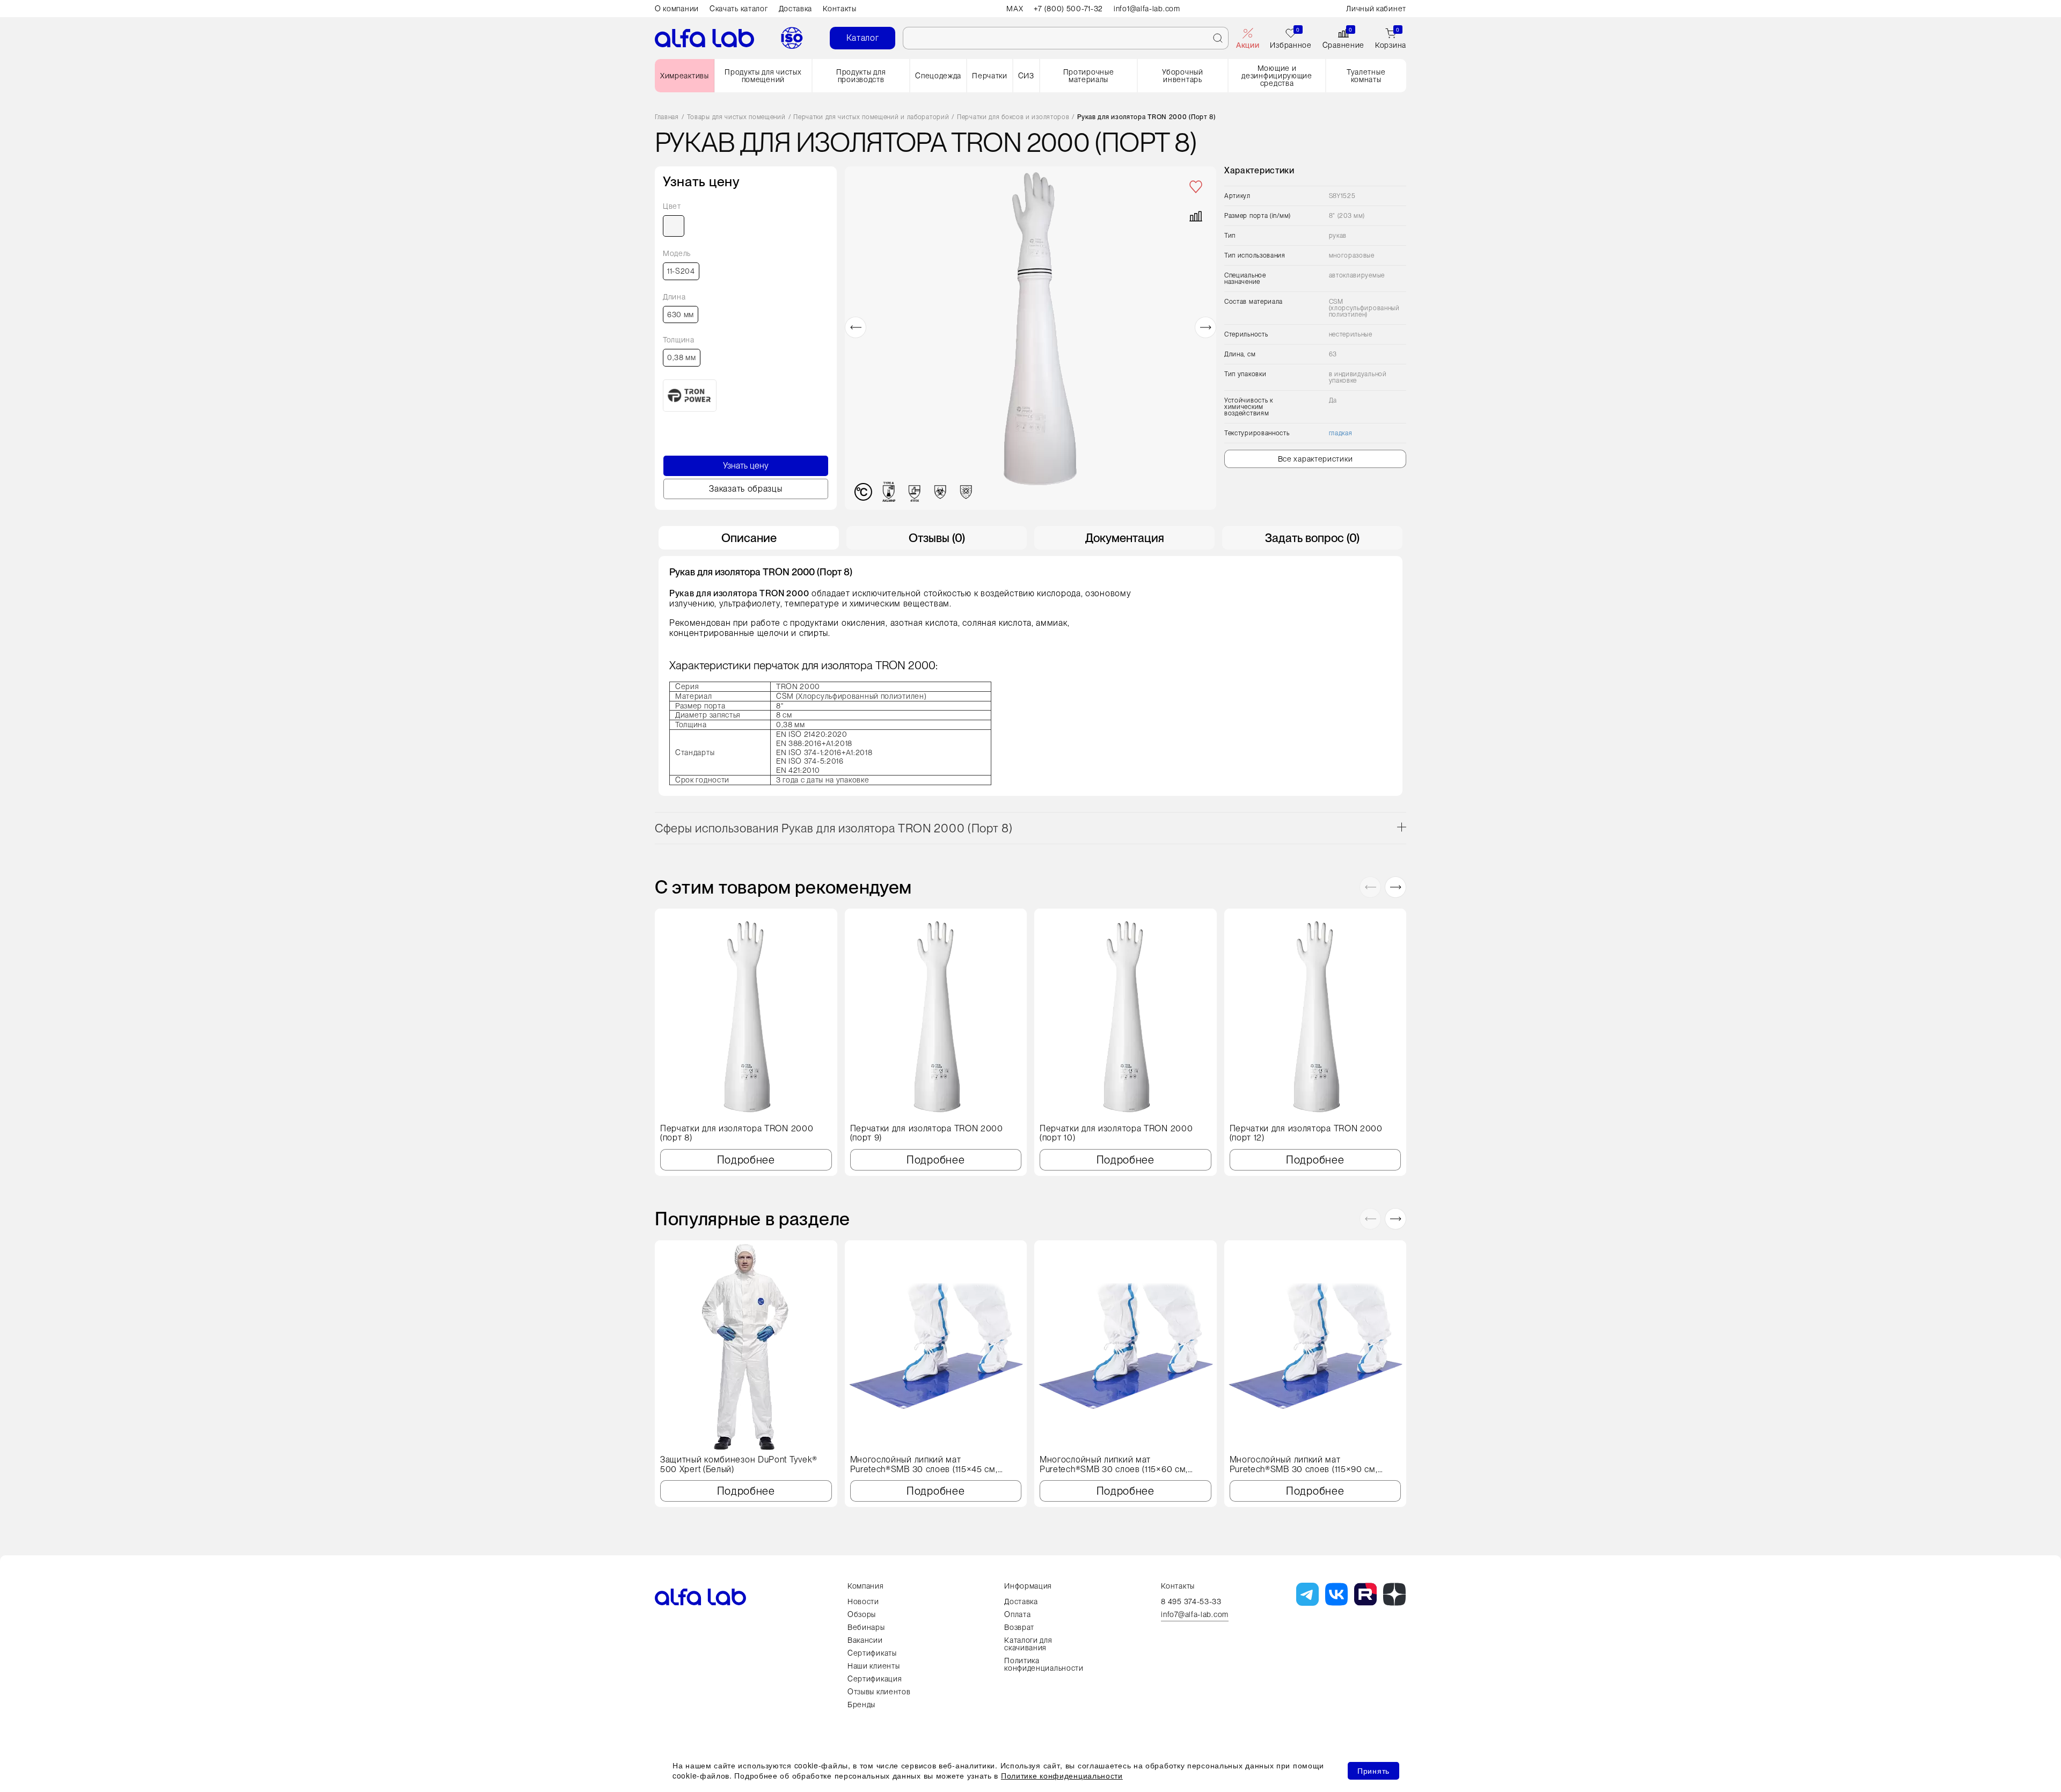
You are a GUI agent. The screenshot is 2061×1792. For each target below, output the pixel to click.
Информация (1028, 1586)
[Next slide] (1205, 327)
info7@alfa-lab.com (1195, 1615)
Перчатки (990, 76)
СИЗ (1026, 76)
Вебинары (866, 1627)
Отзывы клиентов (879, 1692)
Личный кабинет (1376, 9)
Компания (866, 1586)
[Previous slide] (856, 327)
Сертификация (875, 1679)
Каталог (863, 38)
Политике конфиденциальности (1062, 1775)
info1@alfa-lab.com (1147, 9)
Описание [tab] (749, 538)
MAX (1015, 9)
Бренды (861, 1705)
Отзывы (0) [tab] (937, 538)
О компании (677, 9)
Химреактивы (685, 76)
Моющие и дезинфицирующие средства (1277, 76)
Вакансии (865, 1640)
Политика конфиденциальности (1044, 1664)
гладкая (1341, 433)
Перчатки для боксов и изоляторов (1013, 117)
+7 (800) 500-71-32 (1068, 9)
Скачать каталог (739, 9)
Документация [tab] (1125, 538)
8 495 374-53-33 (1191, 1601)
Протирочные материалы (1089, 76)
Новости (863, 1601)
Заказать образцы (746, 489)
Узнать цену (746, 466)
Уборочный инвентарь (1182, 76)
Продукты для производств (861, 76)
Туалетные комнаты (1366, 76)
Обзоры (862, 1614)
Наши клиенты (874, 1666)
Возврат (1019, 1627)
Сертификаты (872, 1653)
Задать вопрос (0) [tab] (1312, 538)
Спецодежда (938, 76)
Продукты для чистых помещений (763, 76)
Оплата (1017, 1614)
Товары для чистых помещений (736, 117)
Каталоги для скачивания (1028, 1644)
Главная (667, 117)
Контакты (840, 9)
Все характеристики (1315, 459)
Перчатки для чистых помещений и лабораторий (871, 117)
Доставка (796, 9)
